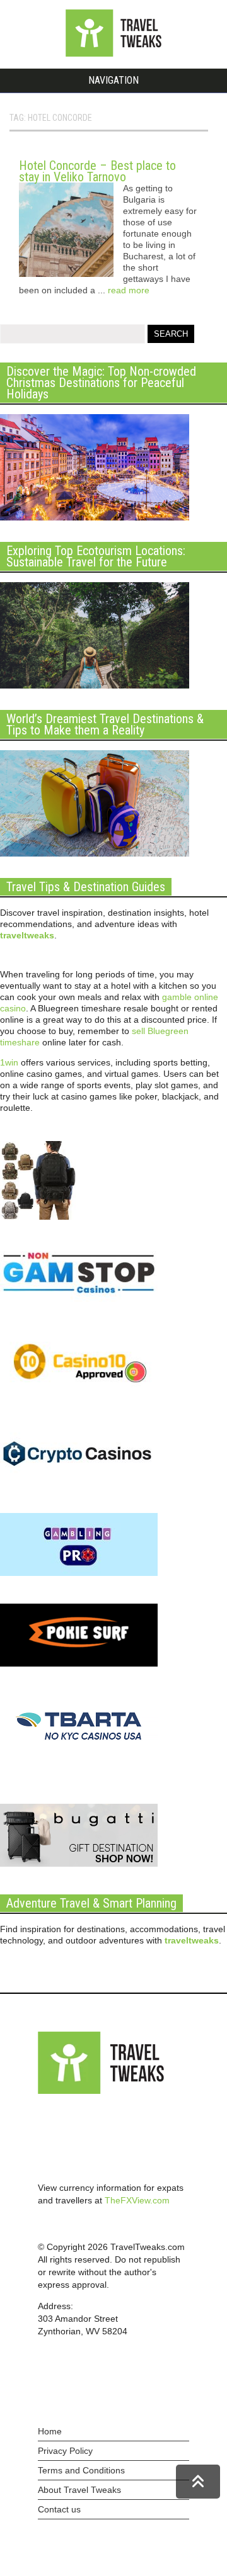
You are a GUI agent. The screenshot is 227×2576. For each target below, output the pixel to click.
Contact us (59, 2509)
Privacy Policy (65, 2451)
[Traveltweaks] (113, 53)
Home (50, 2431)
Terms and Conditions (81, 2470)
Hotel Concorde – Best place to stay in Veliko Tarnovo (97, 171)
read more (129, 290)
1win (9, 1062)
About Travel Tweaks (79, 2490)
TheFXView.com (137, 2200)
